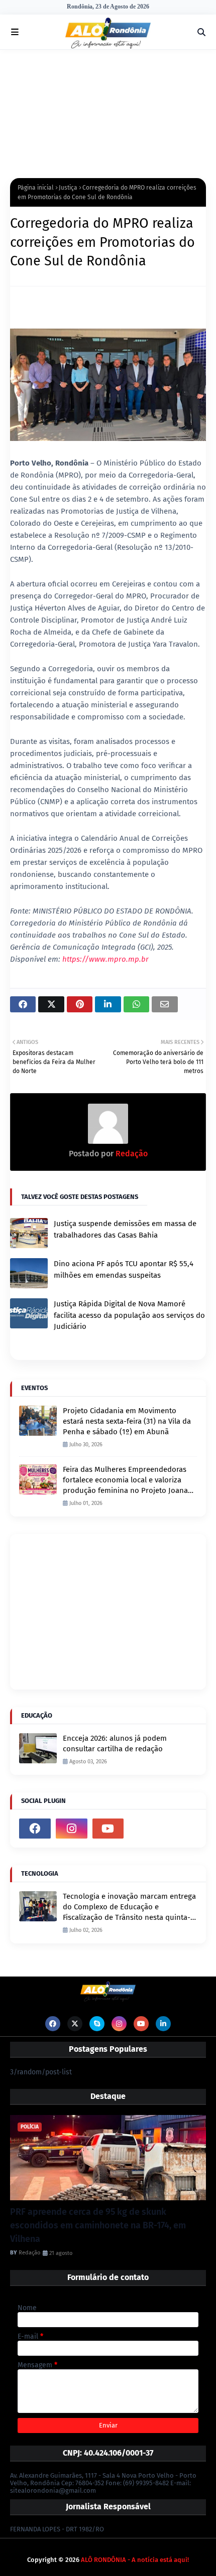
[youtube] (108, 1829)
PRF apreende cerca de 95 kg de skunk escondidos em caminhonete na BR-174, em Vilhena (98, 2225)
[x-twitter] (75, 2024)
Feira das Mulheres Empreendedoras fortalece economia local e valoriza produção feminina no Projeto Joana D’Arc (125, 1480)
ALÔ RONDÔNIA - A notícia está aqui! (135, 2560)
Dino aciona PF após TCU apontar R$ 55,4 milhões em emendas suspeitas (124, 1269)
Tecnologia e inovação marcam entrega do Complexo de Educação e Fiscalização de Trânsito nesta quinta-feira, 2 (129, 1907)
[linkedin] (163, 2024)
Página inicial (36, 188)
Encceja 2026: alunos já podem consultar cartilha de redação (115, 1744)
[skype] (97, 2024)
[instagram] (72, 1829)
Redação (131, 1154)
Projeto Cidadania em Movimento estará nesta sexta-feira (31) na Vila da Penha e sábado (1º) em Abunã (127, 1421)
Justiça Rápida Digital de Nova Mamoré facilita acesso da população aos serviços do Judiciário (129, 1315)
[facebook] (35, 1829)
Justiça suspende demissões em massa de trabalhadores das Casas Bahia (125, 1229)
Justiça (68, 188)
